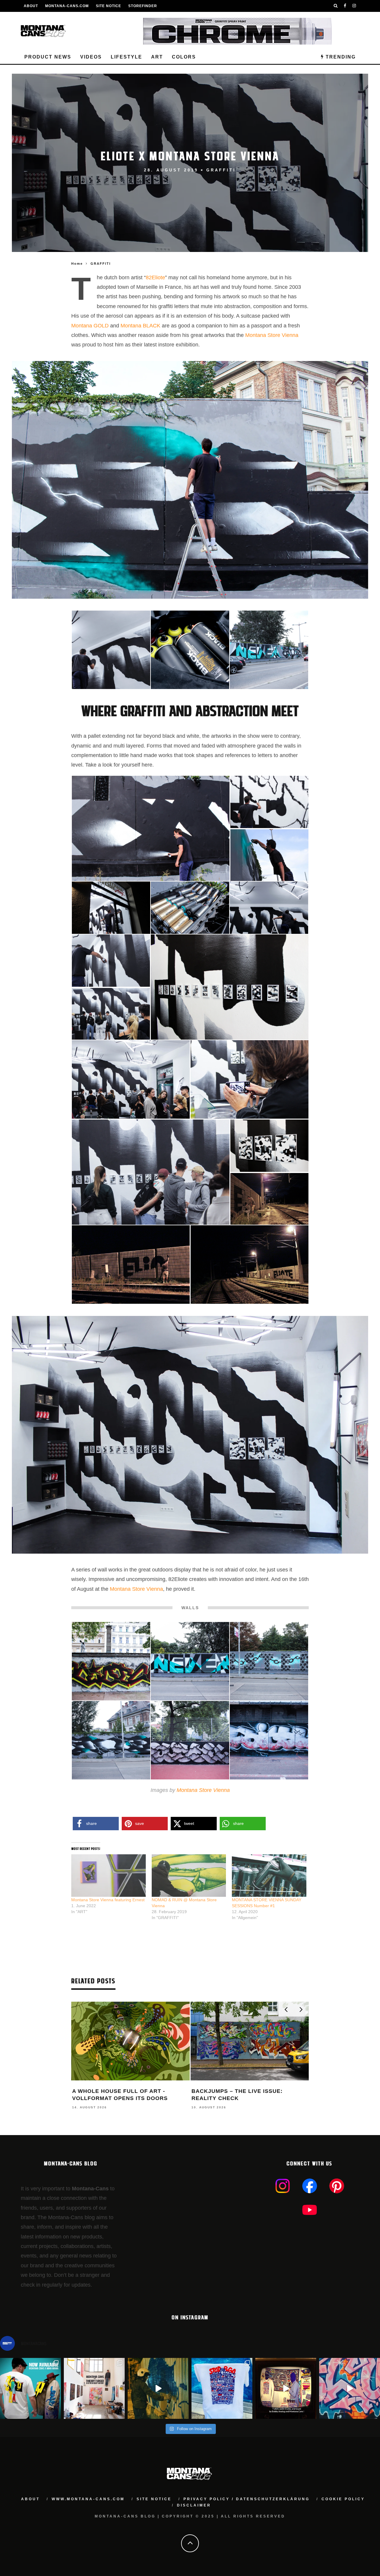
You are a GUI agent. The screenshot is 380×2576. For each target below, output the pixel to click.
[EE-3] (131, 1264)
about (30, 2499)
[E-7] (269, 907)
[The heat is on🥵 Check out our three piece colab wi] (222, 2388)
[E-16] (190, 1661)
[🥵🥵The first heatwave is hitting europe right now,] (286, 2388)
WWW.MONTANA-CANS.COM (88, 2499)
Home (77, 264)
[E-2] (151, 828)
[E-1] (190, 907)
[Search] (336, 6)
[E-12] (131, 1079)
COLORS (184, 57)
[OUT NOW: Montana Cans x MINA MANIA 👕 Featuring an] (30, 2388)
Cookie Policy (343, 2499)
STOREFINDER (143, 6)
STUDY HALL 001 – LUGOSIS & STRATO (248, 2091)
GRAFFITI (221, 170)
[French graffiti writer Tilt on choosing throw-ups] (158, 2388)
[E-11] (111, 1013)
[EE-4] (250, 1264)
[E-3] (269, 855)
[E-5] (269, 802)
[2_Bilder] (269, 1145)
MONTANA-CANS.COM (67, 6)
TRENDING (340, 57)
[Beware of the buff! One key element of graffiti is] (94, 2388)
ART (157, 57)
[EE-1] (190, 649)
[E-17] (269, 1661)
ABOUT (31, 6)
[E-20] (190, 1740)
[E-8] (111, 649)
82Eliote (155, 278)
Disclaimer (194, 2505)
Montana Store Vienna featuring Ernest (108, 1900)
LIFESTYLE (126, 57)
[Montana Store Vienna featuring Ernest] (109, 1876)
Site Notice (109, 6)
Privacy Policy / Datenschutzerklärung (247, 2499)
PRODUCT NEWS (48, 57)
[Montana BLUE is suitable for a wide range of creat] (350, 2388)
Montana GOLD (90, 326)
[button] (111, 650)
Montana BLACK (140, 326)
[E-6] (111, 907)
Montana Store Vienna (272, 335)
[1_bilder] (230, 987)
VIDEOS (91, 57)
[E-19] (111, 1740)
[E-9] (111, 960)
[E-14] (151, 1172)
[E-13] (250, 1079)
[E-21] (269, 1740)
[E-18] (269, 649)
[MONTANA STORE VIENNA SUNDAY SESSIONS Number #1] (269, 1876)
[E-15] (111, 1661)
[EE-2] (269, 1199)
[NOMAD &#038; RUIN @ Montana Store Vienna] (189, 1876)
